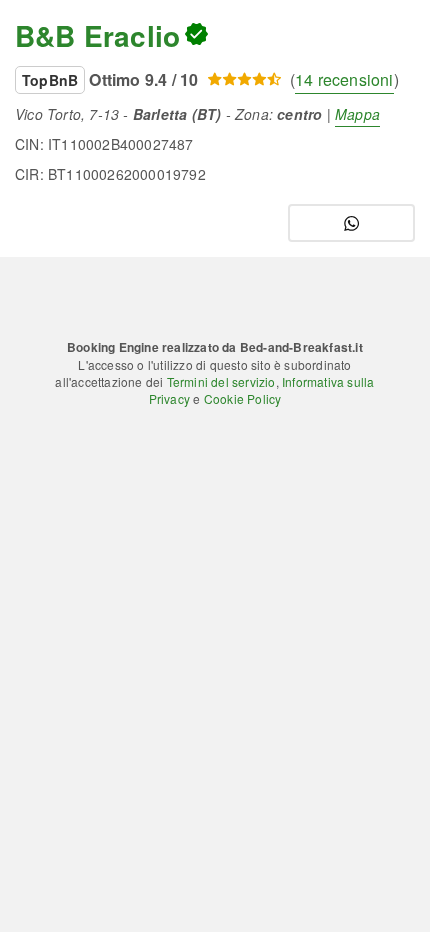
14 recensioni (344, 79)
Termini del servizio (221, 381)
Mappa (357, 114)
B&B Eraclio (97, 35)
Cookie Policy (243, 398)
